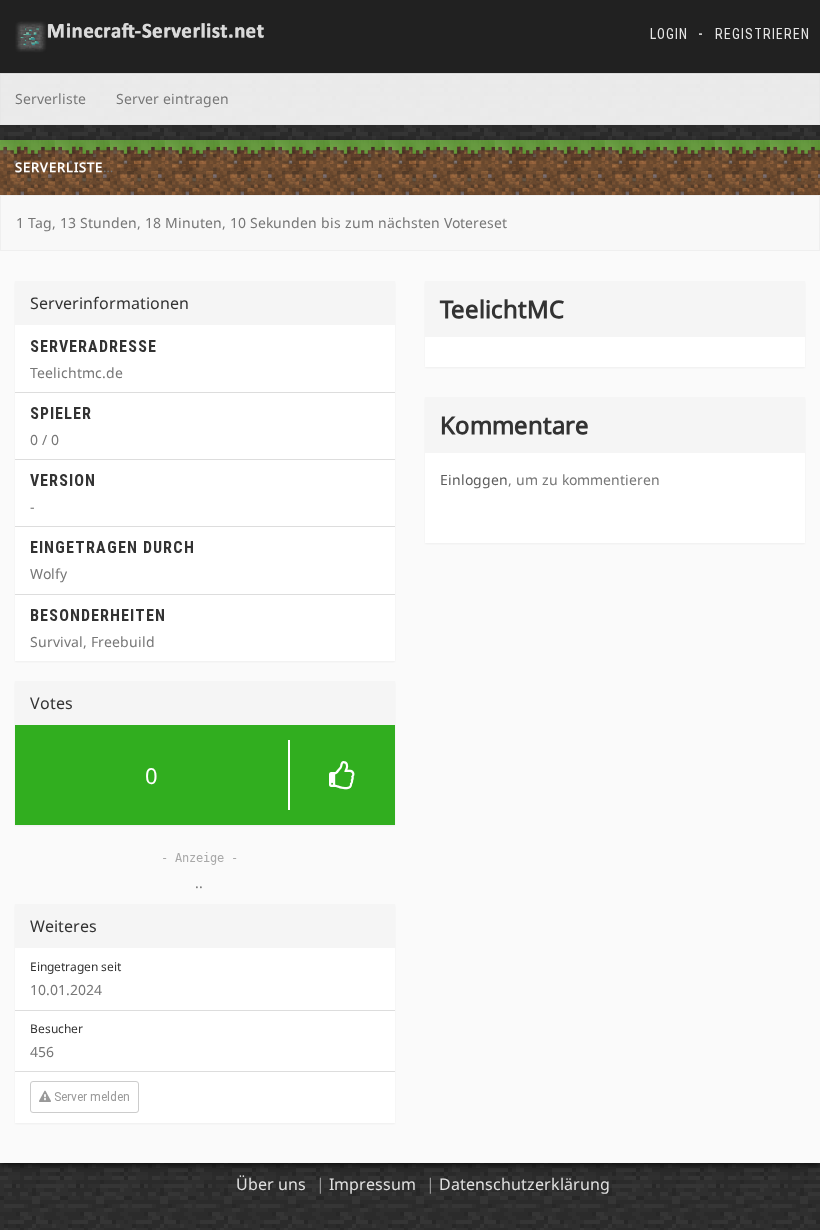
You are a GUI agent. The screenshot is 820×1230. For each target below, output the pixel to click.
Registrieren (762, 34)
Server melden (90, 1097)
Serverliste (50, 98)
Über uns (271, 1184)
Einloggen (474, 479)
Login (669, 34)
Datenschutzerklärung (524, 1184)
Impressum (372, 1184)
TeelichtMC (166, 167)
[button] (205, 775)
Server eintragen (172, 98)
